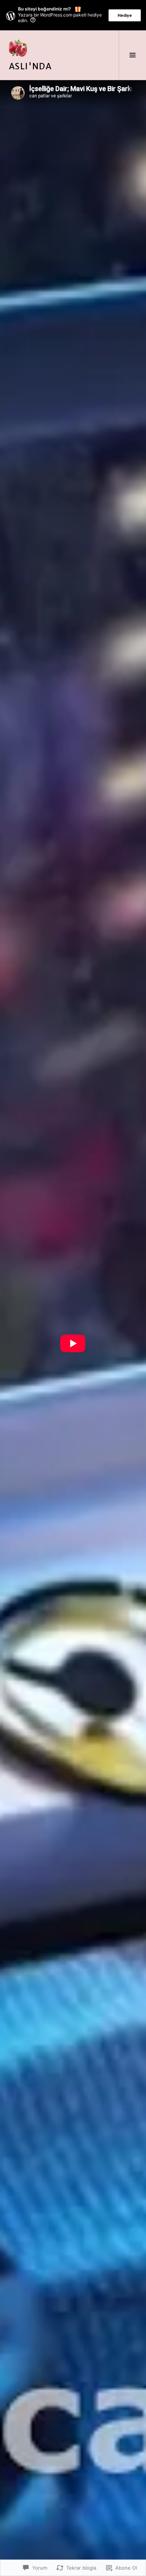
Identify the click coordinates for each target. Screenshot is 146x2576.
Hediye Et (125, 17)
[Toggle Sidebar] (132, 55)
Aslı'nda (30, 66)
